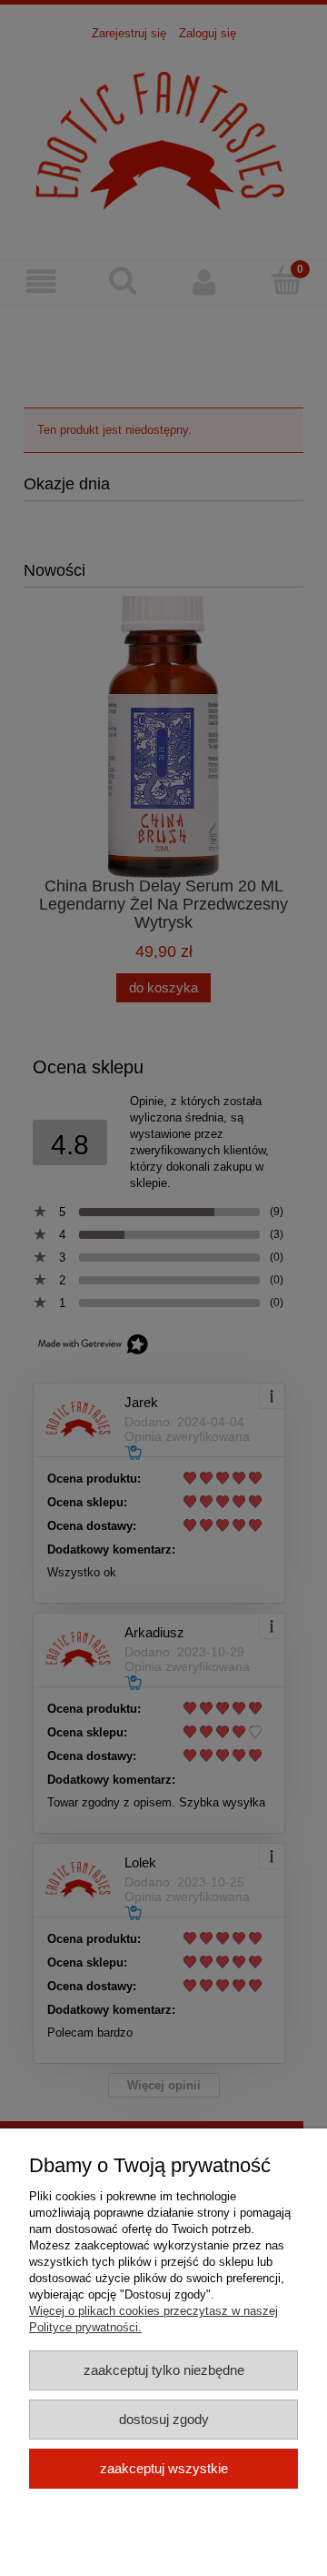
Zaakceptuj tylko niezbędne (164, 2370)
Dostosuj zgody (164, 2419)
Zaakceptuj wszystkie (164, 2468)
